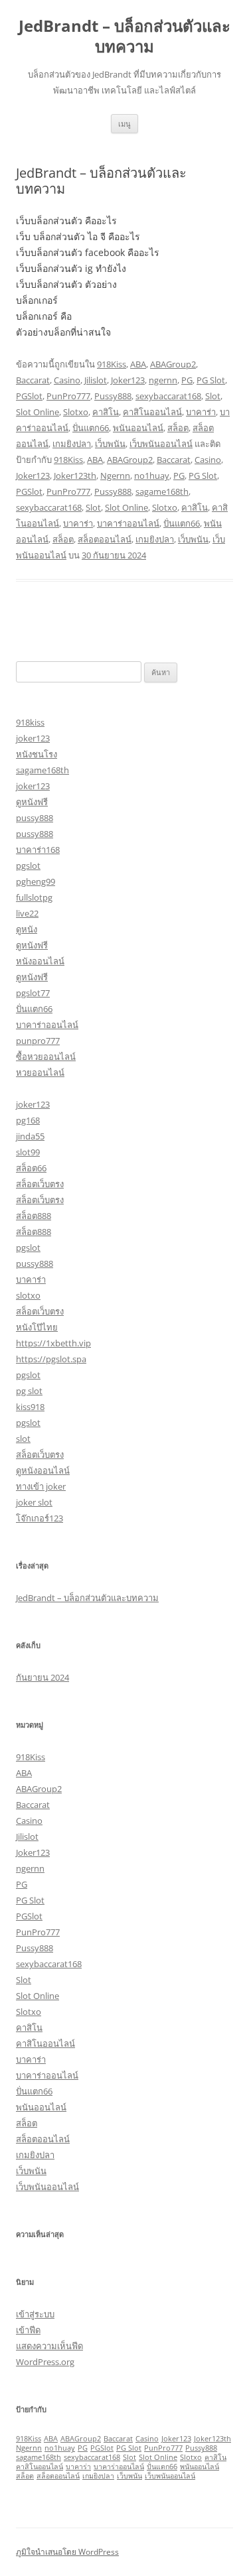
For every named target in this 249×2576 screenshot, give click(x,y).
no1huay (152, 476)
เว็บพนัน (110, 444)
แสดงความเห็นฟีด (49, 2346)
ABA (138, 364)
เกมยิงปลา (72, 444)
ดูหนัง (27, 929)
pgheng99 (36, 881)
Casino (67, 380)
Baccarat (33, 380)
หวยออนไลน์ (40, 1072)
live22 (27, 913)
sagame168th (162, 491)
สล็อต (178, 428)
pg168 (28, 1120)
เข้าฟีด (28, 2330)
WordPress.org (45, 2362)
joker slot (34, 1502)
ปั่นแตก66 (91, 428)
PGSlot (29, 396)
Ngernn (115, 476)
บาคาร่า (201, 412)
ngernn (163, 380)
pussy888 (35, 818)
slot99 (28, 1152)
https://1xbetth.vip (53, 1343)
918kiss (30, 722)
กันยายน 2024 (42, 1677)
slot (23, 1439)
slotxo (28, 1295)
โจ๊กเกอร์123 (40, 1518)
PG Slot (211, 380)
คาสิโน (106, 412)
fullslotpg (34, 897)
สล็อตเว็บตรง (40, 1184)
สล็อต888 (34, 1216)
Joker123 (128, 380)
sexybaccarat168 (168, 396)
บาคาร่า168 (38, 850)
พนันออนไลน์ (138, 428)
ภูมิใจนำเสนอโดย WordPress (67, 2552)
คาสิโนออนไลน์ (152, 412)
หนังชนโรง (37, 754)
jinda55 (30, 1136)
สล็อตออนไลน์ (105, 539)
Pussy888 (113, 396)
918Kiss (112, 364)
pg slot (29, 1391)
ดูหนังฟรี (32, 802)
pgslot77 (33, 993)
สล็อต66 (31, 1168)
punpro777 (38, 1041)
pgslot (28, 866)
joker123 (33, 738)
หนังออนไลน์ (40, 961)
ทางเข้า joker (41, 1486)
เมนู (124, 124)
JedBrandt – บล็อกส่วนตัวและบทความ (124, 36)
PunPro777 (68, 396)
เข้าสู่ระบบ (35, 2314)
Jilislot (96, 380)
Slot (213, 396)
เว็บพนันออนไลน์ (161, 444)
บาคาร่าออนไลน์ (128, 523)
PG (187, 380)
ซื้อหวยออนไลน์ (46, 1057)
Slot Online (38, 412)
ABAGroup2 (173, 364)
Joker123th (75, 476)
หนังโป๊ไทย (37, 1327)
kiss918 (30, 1407)
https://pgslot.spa (51, 1359)
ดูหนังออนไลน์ (43, 1470)
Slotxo (76, 412)
